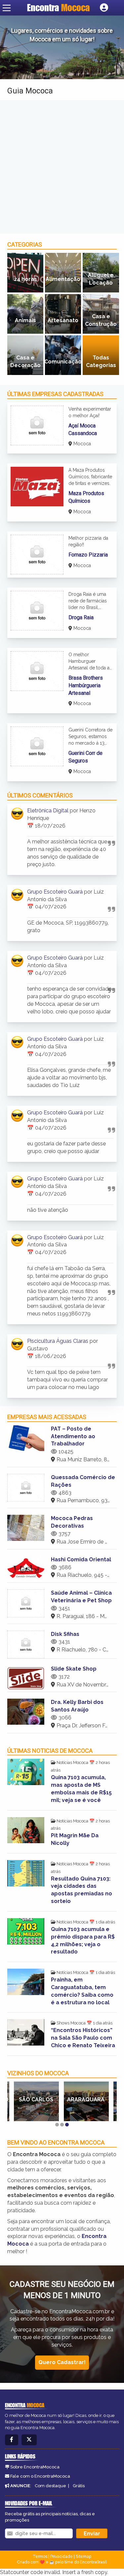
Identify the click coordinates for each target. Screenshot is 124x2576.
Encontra (58, 8)
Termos (40, 2557)
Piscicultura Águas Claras (58, 1341)
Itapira (86, 2100)
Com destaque (50, 2486)
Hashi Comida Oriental (81, 1559)
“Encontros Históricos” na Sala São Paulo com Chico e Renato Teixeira (83, 2038)
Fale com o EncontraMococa (40, 2476)
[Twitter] (29, 2440)
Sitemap (83, 2557)
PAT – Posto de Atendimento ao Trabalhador (73, 1436)
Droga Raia (81, 617)
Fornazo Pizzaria (88, 555)
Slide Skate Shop (74, 1669)
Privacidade (62, 2557)
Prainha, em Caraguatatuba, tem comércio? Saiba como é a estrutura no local (82, 1991)
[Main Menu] (7, 8)
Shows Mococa (71, 2023)
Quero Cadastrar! (62, 2362)
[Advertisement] (62, 167)
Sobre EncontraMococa (35, 2467)
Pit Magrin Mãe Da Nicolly (75, 1839)
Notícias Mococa (72, 1763)
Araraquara (36, 2100)
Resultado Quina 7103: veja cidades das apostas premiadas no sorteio (82, 1890)
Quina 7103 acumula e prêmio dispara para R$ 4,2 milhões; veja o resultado (83, 1941)
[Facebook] (12, 2440)
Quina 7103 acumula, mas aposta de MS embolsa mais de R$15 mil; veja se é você (81, 1789)
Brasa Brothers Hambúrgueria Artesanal (86, 685)
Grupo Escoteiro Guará (55, 892)
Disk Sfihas (65, 1634)
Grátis (79, 2486)
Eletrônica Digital (48, 811)
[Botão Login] (104, 8)
